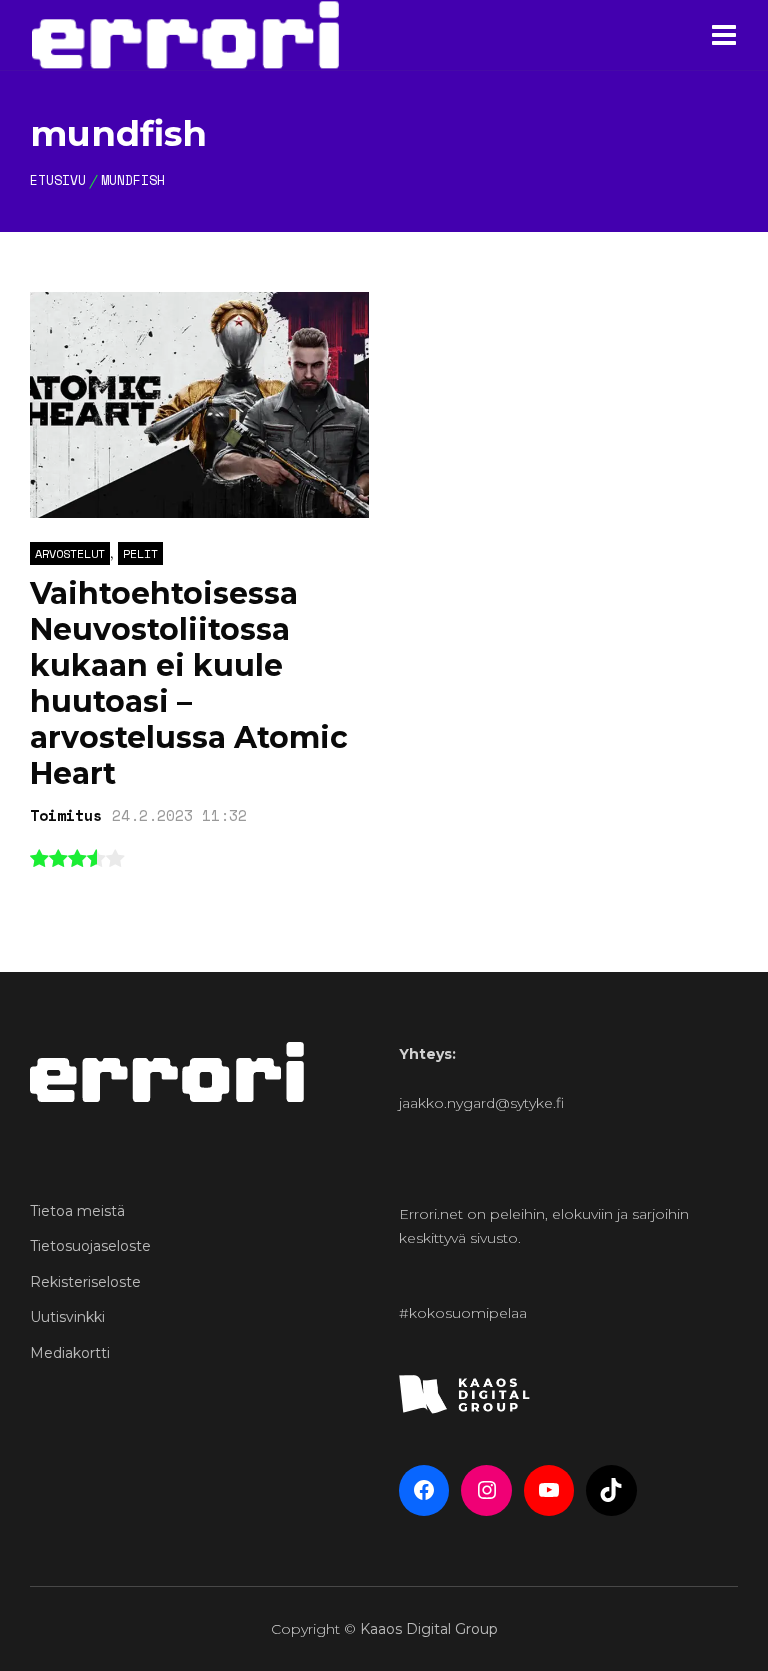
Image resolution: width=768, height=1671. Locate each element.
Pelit (140, 553)
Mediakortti (70, 1353)
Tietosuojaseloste (90, 1246)
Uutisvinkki (67, 1317)
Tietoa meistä (77, 1211)
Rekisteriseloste (85, 1282)
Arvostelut (70, 553)
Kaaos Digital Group (429, 1629)
